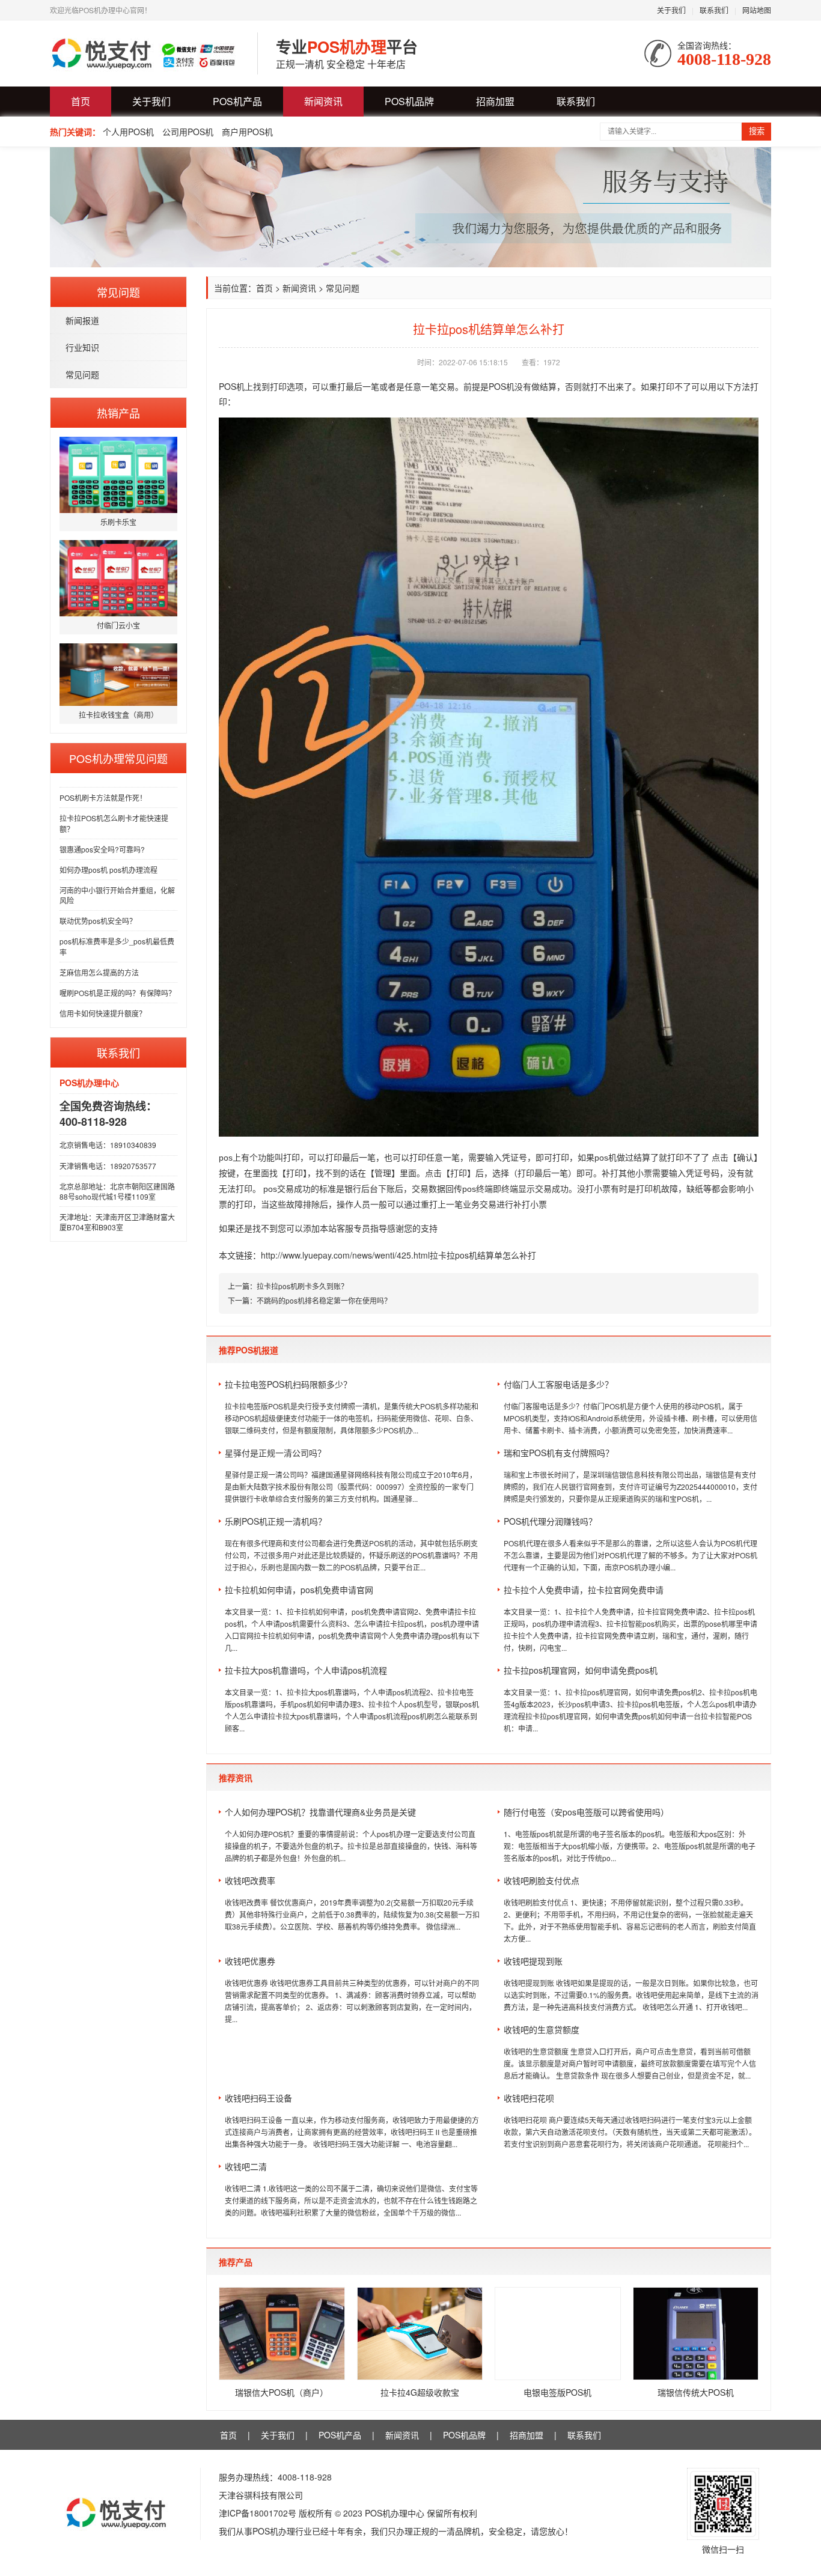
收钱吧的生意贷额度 (542, 2029)
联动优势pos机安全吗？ (98, 921)
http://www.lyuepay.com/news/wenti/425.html (345, 1255)
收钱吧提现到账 (533, 1961)
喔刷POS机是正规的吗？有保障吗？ (118, 993)
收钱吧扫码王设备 (258, 2098)
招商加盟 (495, 101)
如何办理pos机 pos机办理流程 (108, 870)
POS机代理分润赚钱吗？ (550, 1521)
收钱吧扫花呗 (529, 2098)
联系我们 (714, 10)
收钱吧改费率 (250, 1880)
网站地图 (757, 10)
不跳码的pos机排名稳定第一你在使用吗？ (324, 1300)
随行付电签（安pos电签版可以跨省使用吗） (586, 1812)
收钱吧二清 (246, 2166)
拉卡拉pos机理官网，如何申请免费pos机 (581, 1670)
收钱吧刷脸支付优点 (542, 1880)
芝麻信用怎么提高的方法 (99, 972)
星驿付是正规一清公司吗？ (275, 1453)
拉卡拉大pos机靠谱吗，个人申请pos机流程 (306, 1670)
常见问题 (82, 374)
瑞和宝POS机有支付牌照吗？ (559, 1453)
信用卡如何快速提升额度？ (103, 1013)
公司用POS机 (188, 132)
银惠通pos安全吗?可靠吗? (102, 849)
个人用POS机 (128, 132)
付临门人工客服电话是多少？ (558, 1384)
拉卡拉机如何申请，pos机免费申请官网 (299, 1590)
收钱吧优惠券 (250, 1961)
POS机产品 (237, 101)
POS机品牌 (409, 101)
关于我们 (671, 10)
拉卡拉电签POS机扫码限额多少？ (288, 1384)
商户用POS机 (247, 132)
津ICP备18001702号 (258, 2513)
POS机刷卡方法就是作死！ (103, 797)
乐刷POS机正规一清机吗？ (276, 1521)
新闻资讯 (323, 101)
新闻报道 (82, 320)
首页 (81, 101)
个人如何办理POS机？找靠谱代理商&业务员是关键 (320, 1812)
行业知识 (82, 347)
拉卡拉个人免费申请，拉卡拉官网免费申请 (584, 1590)
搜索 (757, 131)
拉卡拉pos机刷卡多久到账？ (302, 1286)
